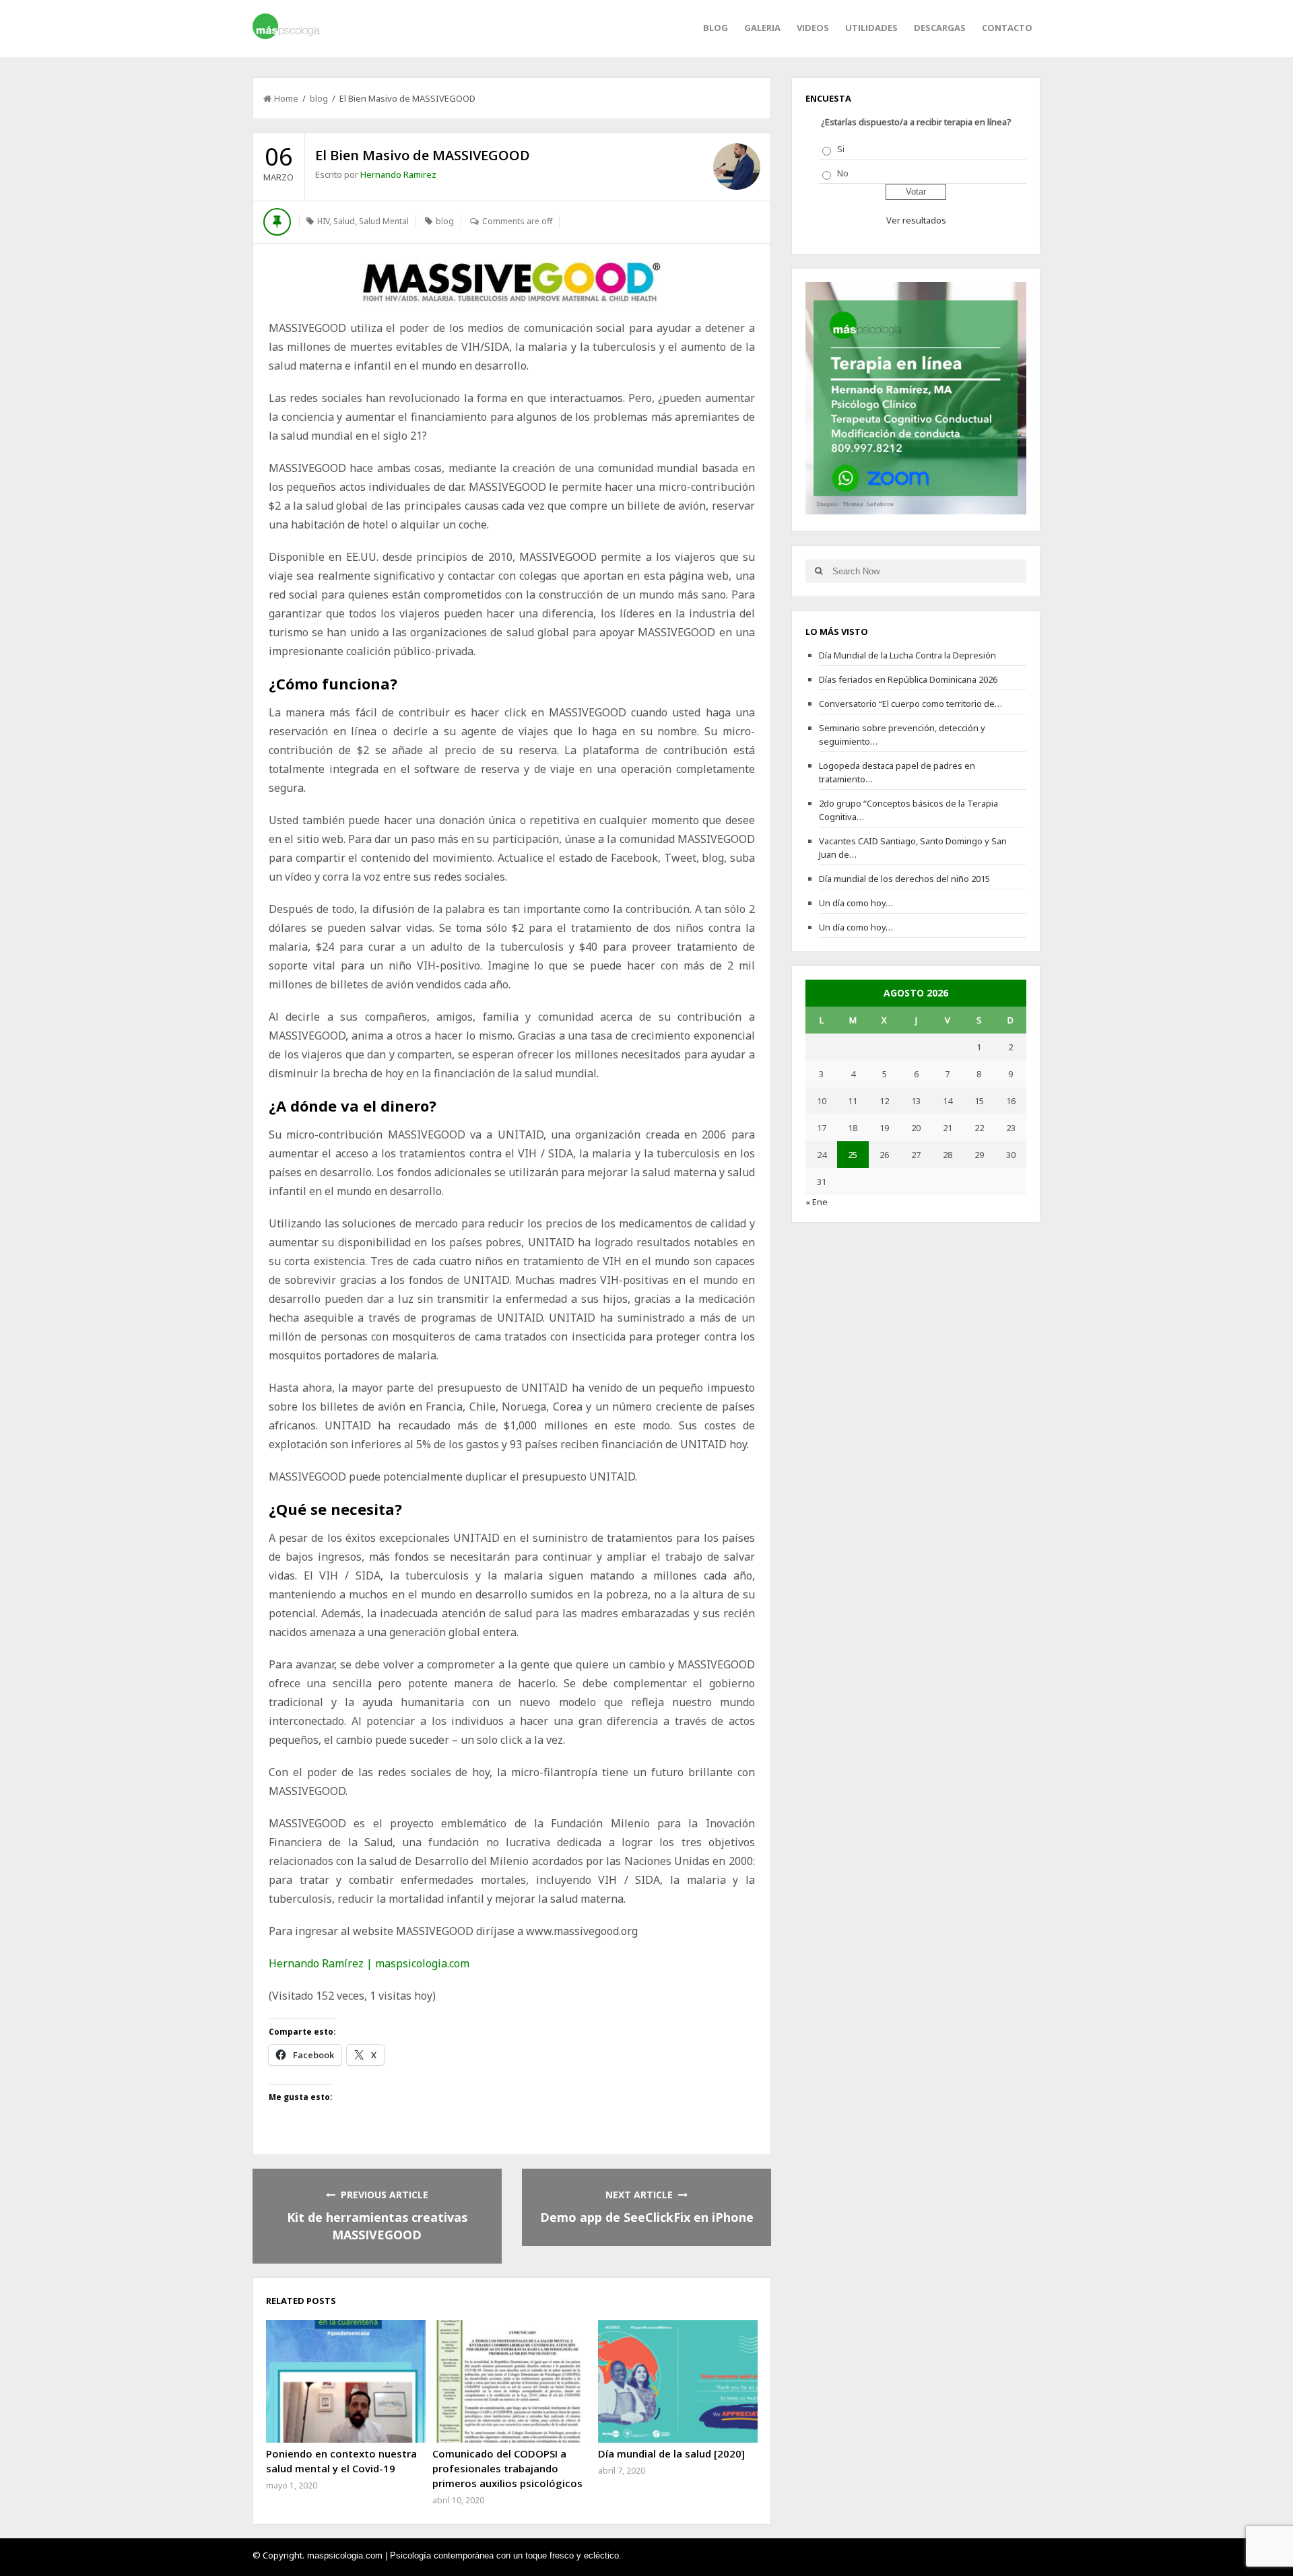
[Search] (819, 571)
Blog (716, 28)
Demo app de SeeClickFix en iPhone (647, 2217)
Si (841, 149)
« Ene (817, 1202)
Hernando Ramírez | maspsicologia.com (369, 1963)
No (843, 173)
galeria (762, 28)
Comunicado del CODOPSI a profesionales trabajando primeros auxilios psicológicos (507, 2468)
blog (319, 98)
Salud (344, 221)
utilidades (871, 28)
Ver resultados (916, 220)
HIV (323, 221)
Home (286, 98)
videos (813, 28)
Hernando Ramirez (398, 174)
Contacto (1007, 28)
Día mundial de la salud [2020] (671, 2453)
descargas (940, 28)
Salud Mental (384, 221)
